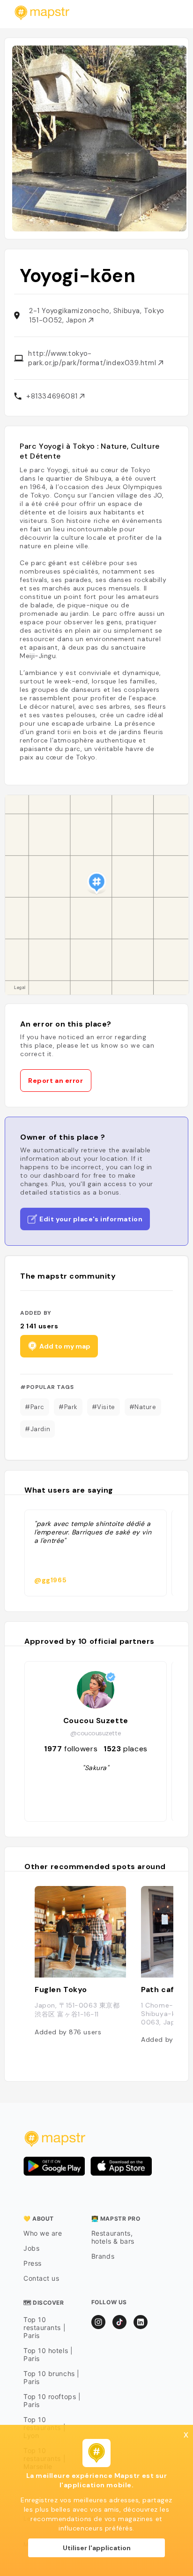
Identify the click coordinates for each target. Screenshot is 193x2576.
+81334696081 (53, 396)
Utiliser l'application (97, 2548)
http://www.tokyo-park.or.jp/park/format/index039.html (93, 358)
